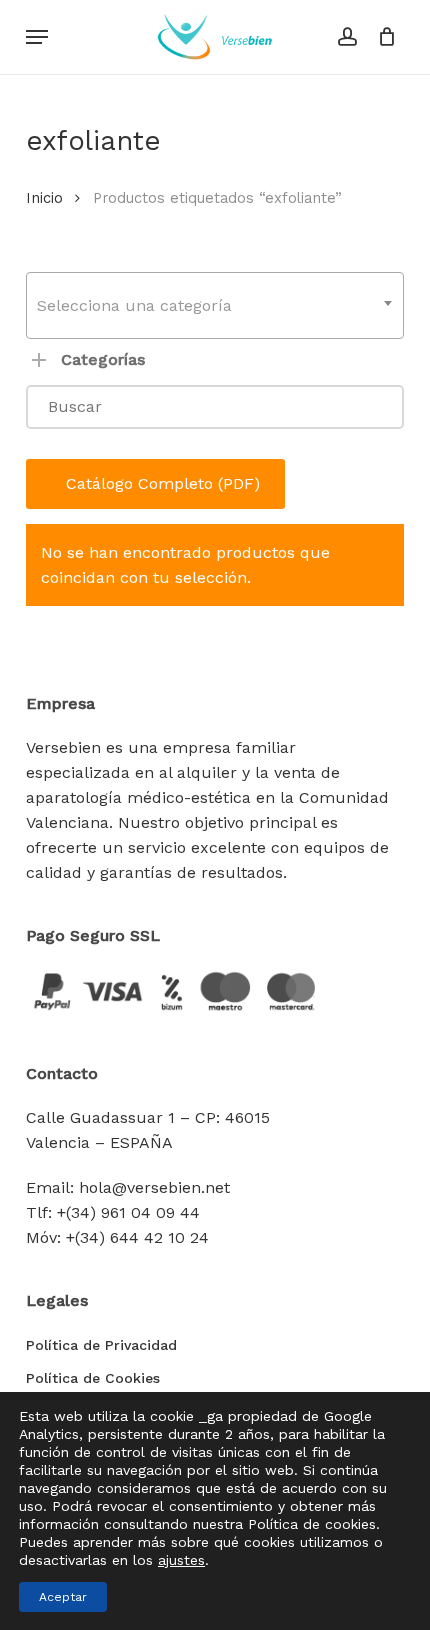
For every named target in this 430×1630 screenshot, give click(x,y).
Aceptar (63, 1597)
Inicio (44, 198)
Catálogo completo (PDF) (163, 483)
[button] (37, 37)
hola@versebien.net (154, 1187)
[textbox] (215, 305)
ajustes (181, 1560)
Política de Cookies (93, 1378)
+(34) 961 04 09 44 (128, 1212)
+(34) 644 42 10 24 (137, 1237)
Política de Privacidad (101, 1345)
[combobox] (215, 305)
